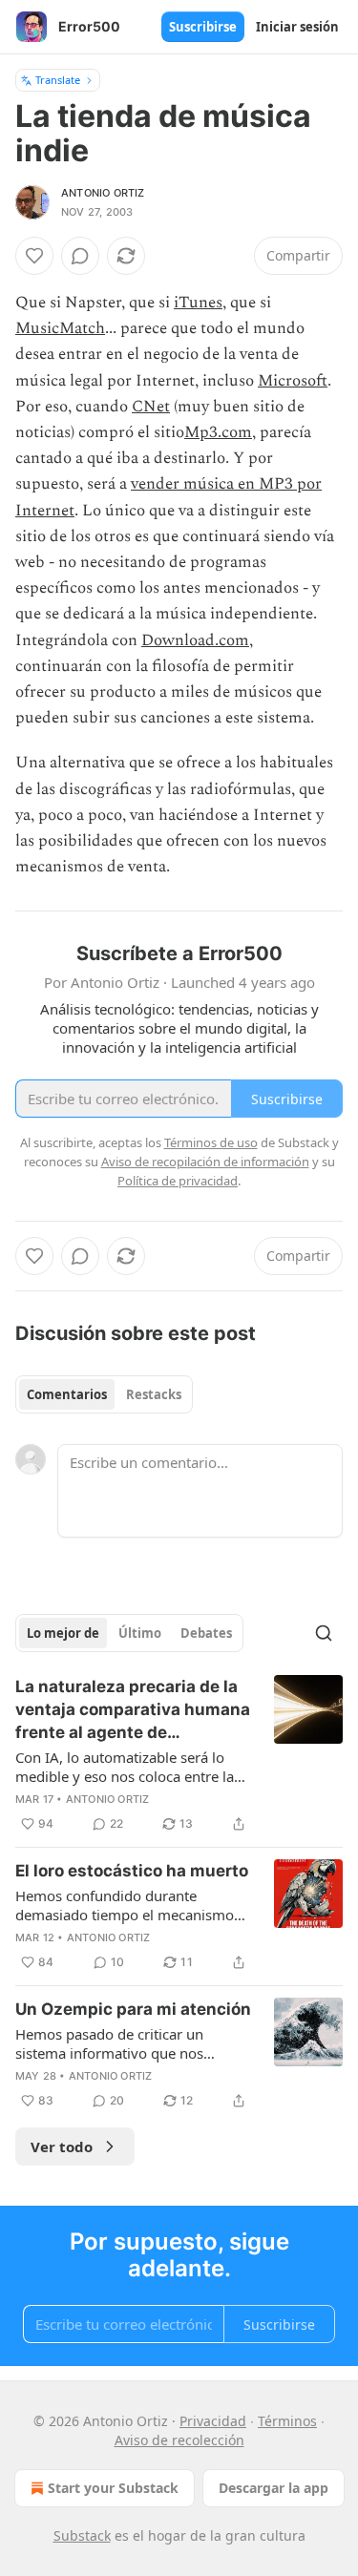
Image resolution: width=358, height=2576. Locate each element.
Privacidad (213, 2421)
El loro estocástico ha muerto (132, 1871)
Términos (287, 2421)
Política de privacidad (178, 1181)
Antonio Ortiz (103, 193)
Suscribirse (203, 27)
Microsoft (293, 381)
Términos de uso (211, 1142)
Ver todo (62, 2147)
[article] (179, 1755)
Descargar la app (274, 2488)
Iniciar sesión (297, 27)
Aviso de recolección (179, 2440)
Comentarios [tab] (67, 1394)
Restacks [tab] (154, 1394)
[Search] (324, 1633)
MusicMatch (60, 328)
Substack (82, 2535)
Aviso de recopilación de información (205, 1162)
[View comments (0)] (80, 256)
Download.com (195, 640)
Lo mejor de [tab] (63, 1633)
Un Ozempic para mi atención (133, 2009)
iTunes (198, 303)
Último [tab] (140, 1633)
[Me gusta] (34, 256)
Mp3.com (218, 432)
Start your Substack (113, 2488)
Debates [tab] (206, 1633)
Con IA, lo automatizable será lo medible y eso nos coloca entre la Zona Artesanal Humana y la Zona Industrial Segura (127, 1767)
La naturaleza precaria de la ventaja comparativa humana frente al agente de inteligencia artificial (133, 1710)
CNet (151, 407)
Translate (58, 80)
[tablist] (104, 1394)
